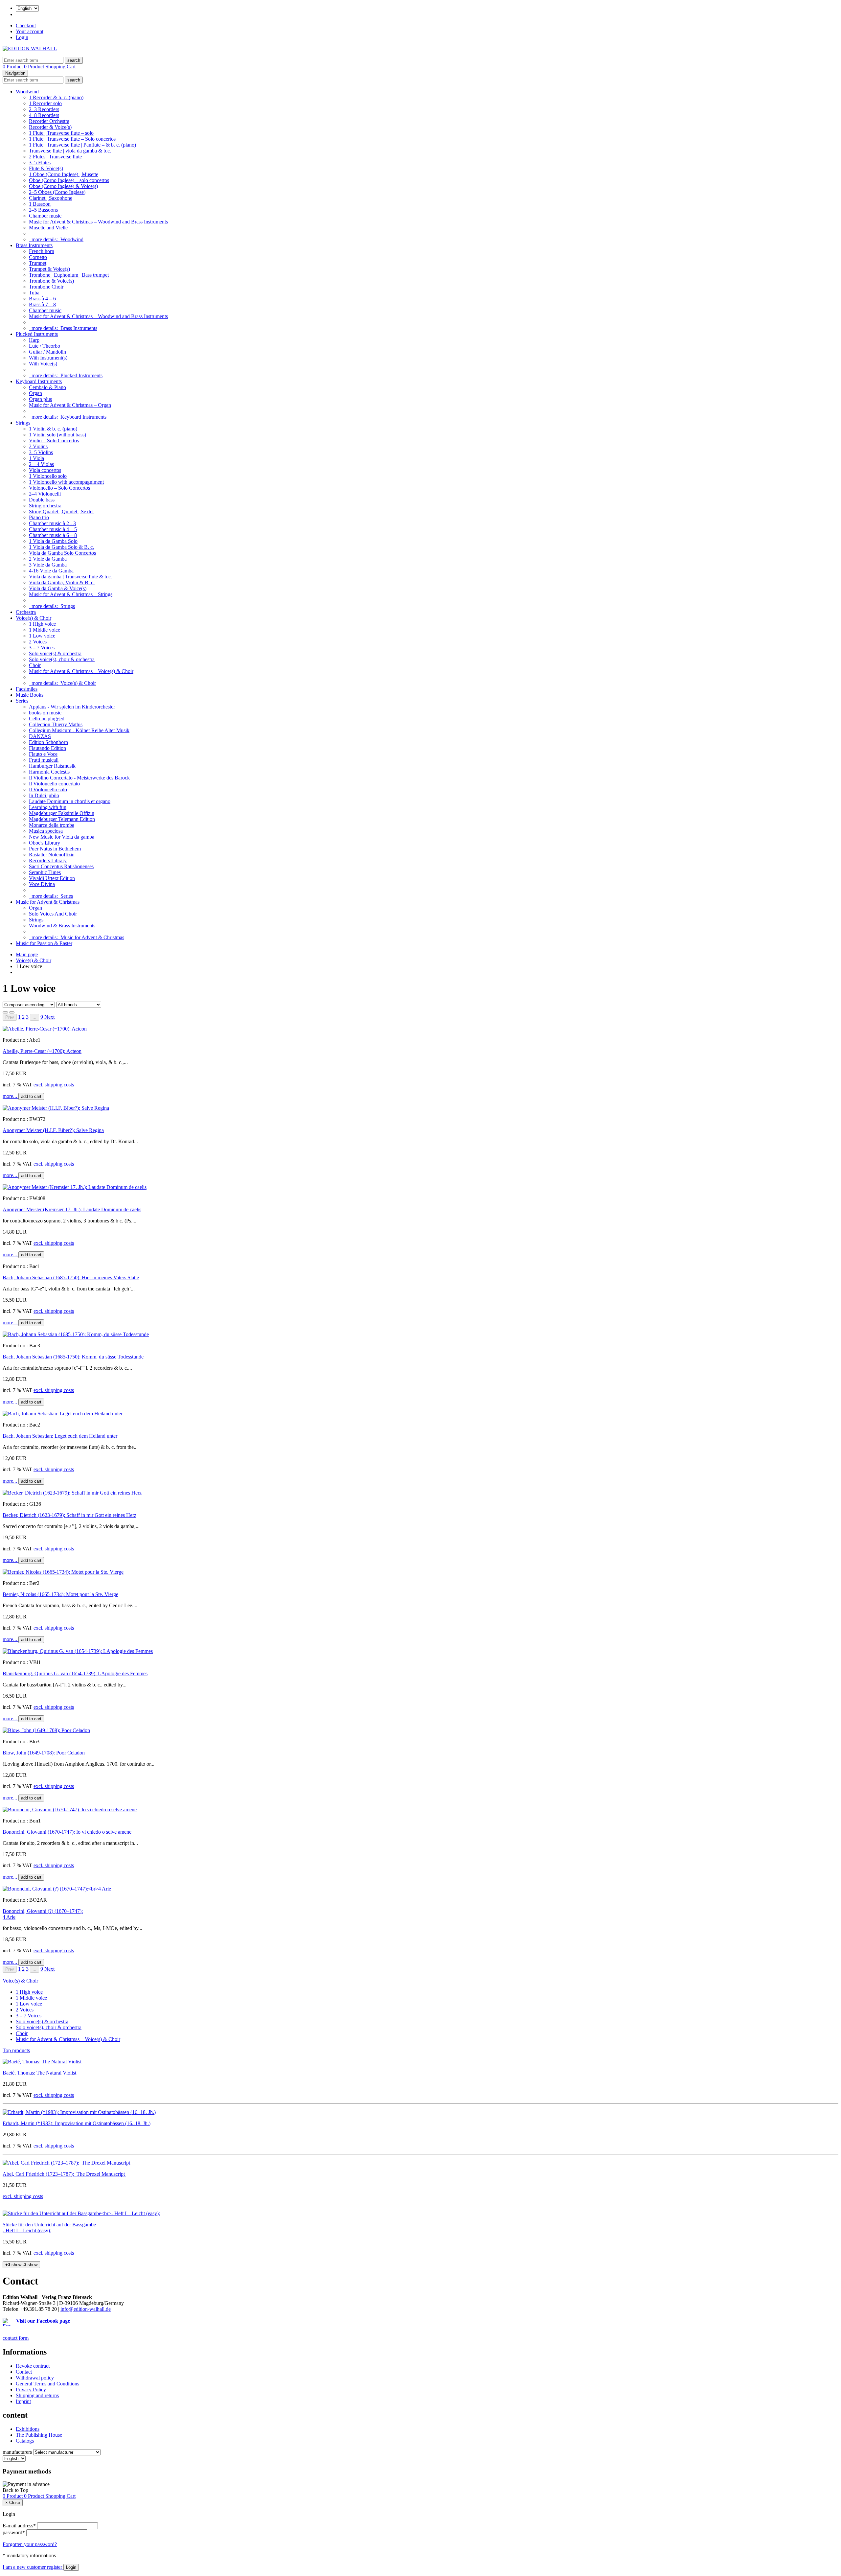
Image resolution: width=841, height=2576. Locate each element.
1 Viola (36, 458)
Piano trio (39, 517)
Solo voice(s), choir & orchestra (62, 659)
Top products (16, 2050)
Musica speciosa (46, 831)
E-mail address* (19, 2526)
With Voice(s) (43, 364)
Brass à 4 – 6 (42, 299)
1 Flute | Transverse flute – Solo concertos (72, 139)
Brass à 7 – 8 (42, 304)
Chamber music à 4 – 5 (53, 529)
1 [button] (19, 1017)
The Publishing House (39, 2435)
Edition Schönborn (48, 742)
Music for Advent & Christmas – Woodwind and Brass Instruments (98, 222)
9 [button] (42, 1017)
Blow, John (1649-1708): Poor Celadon (44, 1753)
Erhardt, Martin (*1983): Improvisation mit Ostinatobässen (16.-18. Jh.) (77, 2123)
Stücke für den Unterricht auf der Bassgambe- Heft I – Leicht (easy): (49, 2228)
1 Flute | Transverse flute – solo (61, 133)
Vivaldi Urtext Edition (52, 878)
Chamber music (45, 216)
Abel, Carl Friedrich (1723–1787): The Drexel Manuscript (64, 2174)
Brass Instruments (34, 245)
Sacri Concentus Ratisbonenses (61, 866)
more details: (56, 239)
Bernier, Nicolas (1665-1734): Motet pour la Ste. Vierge (60, 1594)
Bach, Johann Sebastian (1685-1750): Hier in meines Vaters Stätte (71, 1277)
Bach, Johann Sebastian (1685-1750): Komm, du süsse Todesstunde (73, 1357)
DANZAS (40, 736)
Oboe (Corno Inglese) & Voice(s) (63, 186)
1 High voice (42, 624)
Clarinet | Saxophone (51, 198)
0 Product (13, 67)
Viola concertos (45, 470)
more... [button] (11, 1096)
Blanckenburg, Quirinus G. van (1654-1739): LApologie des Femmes (75, 1673)
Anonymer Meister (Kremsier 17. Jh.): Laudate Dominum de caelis (72, 1209)
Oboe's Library (45, 843)
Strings (23, 423)
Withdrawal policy (35, 2378)
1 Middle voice (45, 630)
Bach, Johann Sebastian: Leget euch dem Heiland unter (60, 1436)
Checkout (26, 25)
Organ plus (40, 399)
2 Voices (38, 642)
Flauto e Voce (43, 754)
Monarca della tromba (52, 825)
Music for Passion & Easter (44, 943)
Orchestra (26, 612)
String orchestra (45, 506)
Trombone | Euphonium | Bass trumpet (69, 275)
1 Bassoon (40, 204)
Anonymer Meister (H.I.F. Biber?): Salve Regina (53, 1130)
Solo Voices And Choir (53, 914)
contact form (16, 2338)
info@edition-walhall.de (86, 2309)
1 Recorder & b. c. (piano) (56, 97)
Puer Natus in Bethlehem (55, 849)
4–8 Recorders (44, 115)
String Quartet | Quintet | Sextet (61, 511)
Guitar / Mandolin (47, 352)
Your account (30, 31)
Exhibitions (28, 2429)
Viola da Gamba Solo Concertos (62, 553)
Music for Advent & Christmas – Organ (70, 405)
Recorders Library (48, 860)
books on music (45, 713)
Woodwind (27, 92)
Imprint (23, 2401)
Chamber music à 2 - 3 (52, 523)
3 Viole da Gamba (48, 565)
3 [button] (27, 1017)
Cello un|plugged (47, 719)
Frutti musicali (44, 760)
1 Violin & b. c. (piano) (53, 429)
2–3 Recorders (44, 109)
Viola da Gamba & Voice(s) (58, 588)
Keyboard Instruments (39, 381)
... (34, 1017)
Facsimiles (27, 689)
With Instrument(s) (48, 358)
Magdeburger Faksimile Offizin (62, 813)
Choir (35, 665)
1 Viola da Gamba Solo (53, 541)
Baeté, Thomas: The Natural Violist (39, 2073)
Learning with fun (48, 807)
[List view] (5, 1012)
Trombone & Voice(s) (51, 281)
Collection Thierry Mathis (56, 724)
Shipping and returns (37, 2395)
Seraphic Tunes (45, 872)
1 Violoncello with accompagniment (66, 482)
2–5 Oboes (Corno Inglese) (57, 192)
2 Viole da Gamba (48, 559)
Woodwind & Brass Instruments (62, 926)
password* (14, 2532)
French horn (42, 251)
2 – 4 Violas (41, 464)
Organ (35, 393)
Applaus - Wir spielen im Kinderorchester (72, 707)
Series (22, 701)
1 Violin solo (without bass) (57, 435)
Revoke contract (33, 2366)
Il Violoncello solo (48, 789)
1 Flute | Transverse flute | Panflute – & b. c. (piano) (82, 145)
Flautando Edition (47, 748)
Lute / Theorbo (45, 346)
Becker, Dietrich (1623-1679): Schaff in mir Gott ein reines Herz (69, 1515)
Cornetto (38, 257)
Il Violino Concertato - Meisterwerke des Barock (79, 778)
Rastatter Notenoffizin (52, 855)
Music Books (30, 695)
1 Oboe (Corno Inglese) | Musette (64, 174)
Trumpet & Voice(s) (49, 269)
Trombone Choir (46, 287)
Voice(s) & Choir (34, 618)
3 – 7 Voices (42, 648)
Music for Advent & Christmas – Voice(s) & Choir (81, 671)
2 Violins (38, 446)
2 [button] (23, 1017)
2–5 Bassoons (43, 210)
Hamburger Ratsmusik (52, 766)
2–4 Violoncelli (45, 494)
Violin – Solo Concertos (54, 441)
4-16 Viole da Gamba (51, 571)
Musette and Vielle (48, 228)
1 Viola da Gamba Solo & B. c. (61, 547)
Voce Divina (42, 884)
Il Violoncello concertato (54, 784)
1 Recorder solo (45, 103)
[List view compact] (12, 1012)
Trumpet (38, 263)
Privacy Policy (31, 2390)
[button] (49, 1017)
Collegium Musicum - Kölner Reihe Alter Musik (79, 730)
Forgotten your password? (30, 2544)
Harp (34, 340)
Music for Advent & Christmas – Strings (71, 594)
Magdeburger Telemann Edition (62, 819)
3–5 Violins (41, 452)
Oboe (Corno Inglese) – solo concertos (69, 180)
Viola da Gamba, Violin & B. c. (62, 582)
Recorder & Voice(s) (50, 127)
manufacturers (17, 2452)
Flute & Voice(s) (46, 168)
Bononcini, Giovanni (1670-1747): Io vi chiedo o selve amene (67, 1832)
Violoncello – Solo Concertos (59, 488)
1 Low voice (42, 636)
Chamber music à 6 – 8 (53, 535)
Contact (24, 2372)
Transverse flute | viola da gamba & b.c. (70, 151)
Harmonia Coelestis (49, 772)
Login (22, 37)
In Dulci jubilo (44, 795)
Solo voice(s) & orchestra (55, 653)
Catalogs (25, 2441)
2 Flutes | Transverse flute (55, 157)
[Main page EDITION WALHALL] (30, 48)
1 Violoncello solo (48, 476)
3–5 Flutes (40, 162)
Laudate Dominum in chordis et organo (70, 801)
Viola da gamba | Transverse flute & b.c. (70, 577)
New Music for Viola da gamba (62, 837)
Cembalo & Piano (47, 387)
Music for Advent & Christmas (48, 902)
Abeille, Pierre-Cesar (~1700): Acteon (42, 1051)
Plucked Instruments (37, 334)
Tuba (34, 293)
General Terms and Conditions (47, 2384)
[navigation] (15, 2490)
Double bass (42, 500)
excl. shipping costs (54, 1085)
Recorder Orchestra (49, 121)
